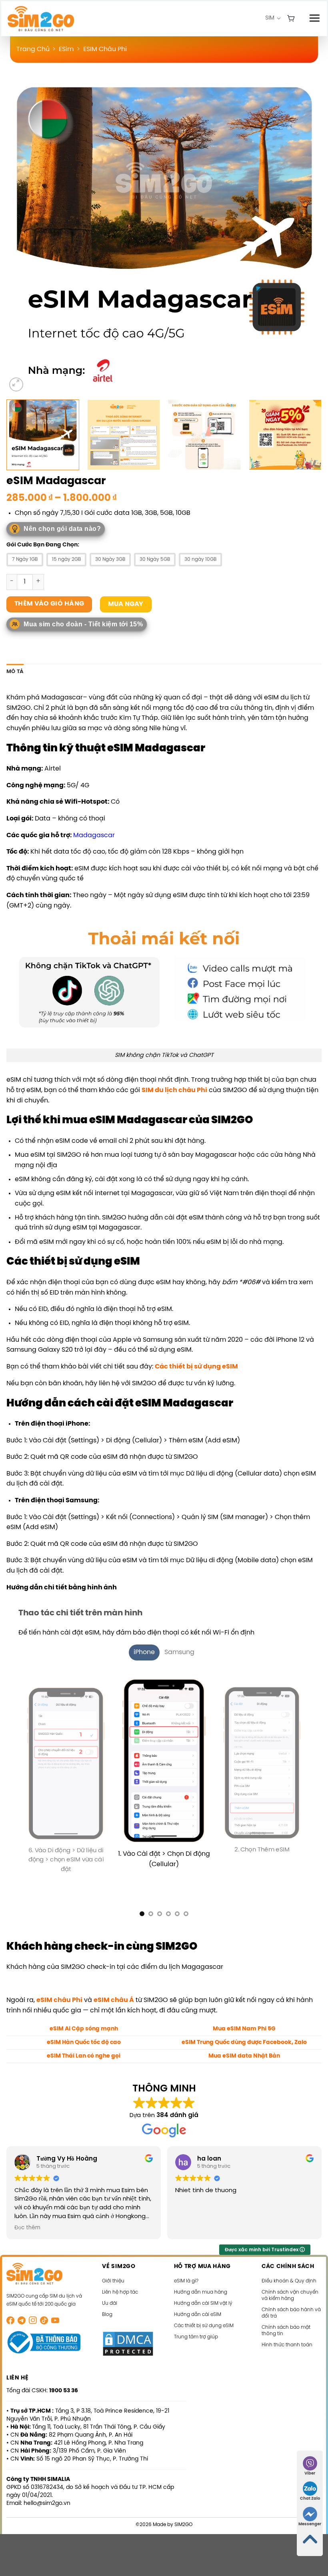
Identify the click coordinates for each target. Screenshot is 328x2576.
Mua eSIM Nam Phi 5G (244, 2018)
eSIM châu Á (114, 1990)
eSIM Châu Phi (105, 49)
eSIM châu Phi (59, 1990)
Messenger (310, 2524)
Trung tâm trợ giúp (196, 2327)
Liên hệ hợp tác (120, 2282)
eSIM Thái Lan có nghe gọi (84, 2046)
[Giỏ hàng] (291, 19)
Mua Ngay (126, 604)
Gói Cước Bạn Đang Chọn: (43, 545)
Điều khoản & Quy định (289, 2271)
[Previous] (23, 236)
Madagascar (94, 835)
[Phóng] (16, 384)
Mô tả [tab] (15, 672)
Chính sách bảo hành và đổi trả (291, 2303)
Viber (310, 2474)
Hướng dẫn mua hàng (201, 2282)
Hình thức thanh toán (287, 2335)
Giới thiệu (113, 2271)
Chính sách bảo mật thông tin (286, 2321)
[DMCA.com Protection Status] (128, 2333)
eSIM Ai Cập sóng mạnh (84, 2018)
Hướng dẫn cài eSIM (198, 2305)
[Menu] (314, 18)
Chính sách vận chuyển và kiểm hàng (290, 2285)
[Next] (305, 236)
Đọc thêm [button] (27, 2217)
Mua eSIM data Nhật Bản (244, 2046)
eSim (66, 49)
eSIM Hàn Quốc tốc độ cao (84, 2032)
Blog (107, 2305)
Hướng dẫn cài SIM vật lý (203, 2293)
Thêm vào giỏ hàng (49, 604)
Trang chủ (33, 49)
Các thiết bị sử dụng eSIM (196, 1367)
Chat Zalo (310, 2499)
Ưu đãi (110, 2293)
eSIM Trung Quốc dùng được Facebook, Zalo (244, 2032)
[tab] (144, 1652)
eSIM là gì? (186, 2271)
